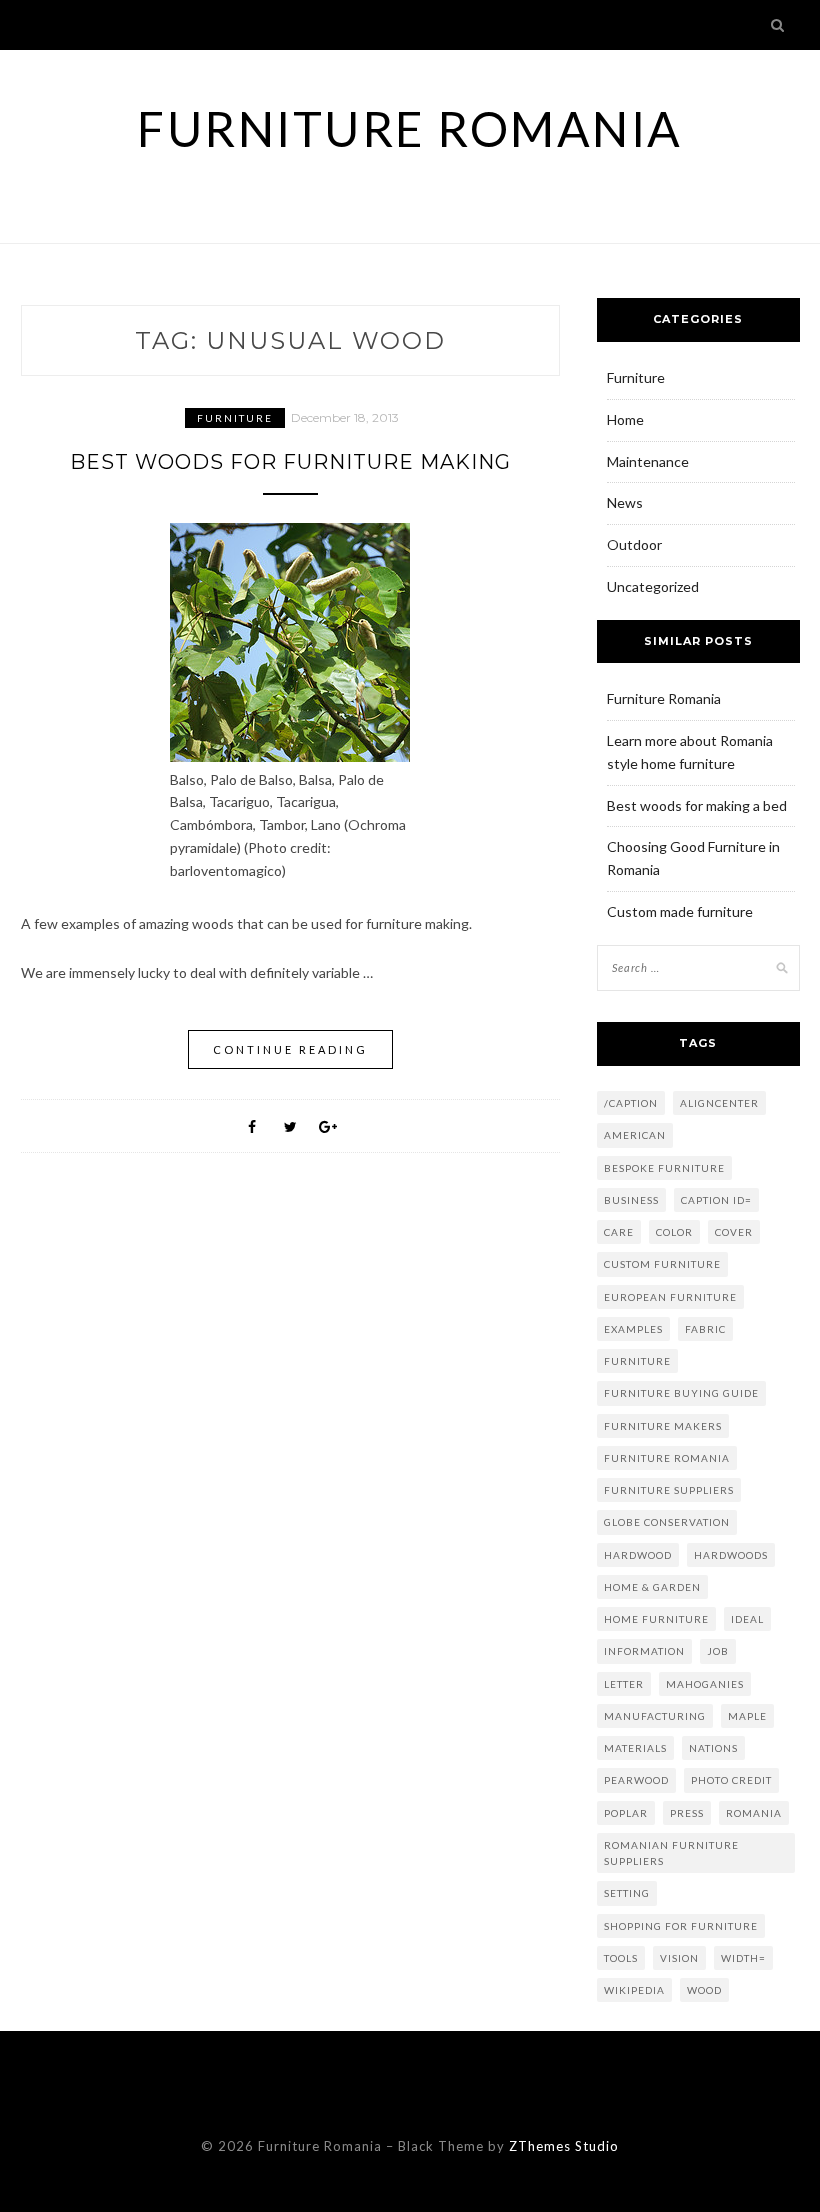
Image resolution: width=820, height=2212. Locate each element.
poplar (626, 1813)
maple (747, 1716)
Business (631, 1200)
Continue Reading (290, 1049)
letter (624, 1684)
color (674, 1232)
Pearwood (636, 1780)
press (687, 1813)
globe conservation (667, 1522)
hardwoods (731, 1555)
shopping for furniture (681, 1926)
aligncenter (719, 1103)
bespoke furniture (664, 1168)
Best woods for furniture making (290, 462)
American (635, 1135)
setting (627, 1893)
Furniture (235, 418)
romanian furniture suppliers (671, 1853)
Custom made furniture (680, 911)
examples (633, 1329)
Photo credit (731, 1780)
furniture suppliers (669, 1490)
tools (621, 1958)
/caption (631, 1103)
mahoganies (705, 1684)
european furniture (670, 1297)
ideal (747, 1619)
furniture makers (663, 1426)
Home (625, 419)
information (644, 1651)
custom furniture (662, 1264)
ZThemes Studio (564, 2146)
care (619, 1232)
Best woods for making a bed (697, 805)
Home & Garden (652, 1587)
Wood (704, 1990)
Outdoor (634, 544)
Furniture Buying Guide (681, 1393)
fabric (705, 1329)
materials (635, 1748)
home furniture (656, 1619)
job (718, 1651)
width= (743, 1958)
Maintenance (648, 461)
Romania (754, 1813)
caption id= (716, 1200)
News (625, 502)
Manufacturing (655, 1716)
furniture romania (667, 1458)
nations (713, 1748)
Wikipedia (634, 1990)
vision (679, 1958)
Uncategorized (653, 586)
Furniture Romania (410, 128)
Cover (734, 1232)
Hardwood (638, 1555)
